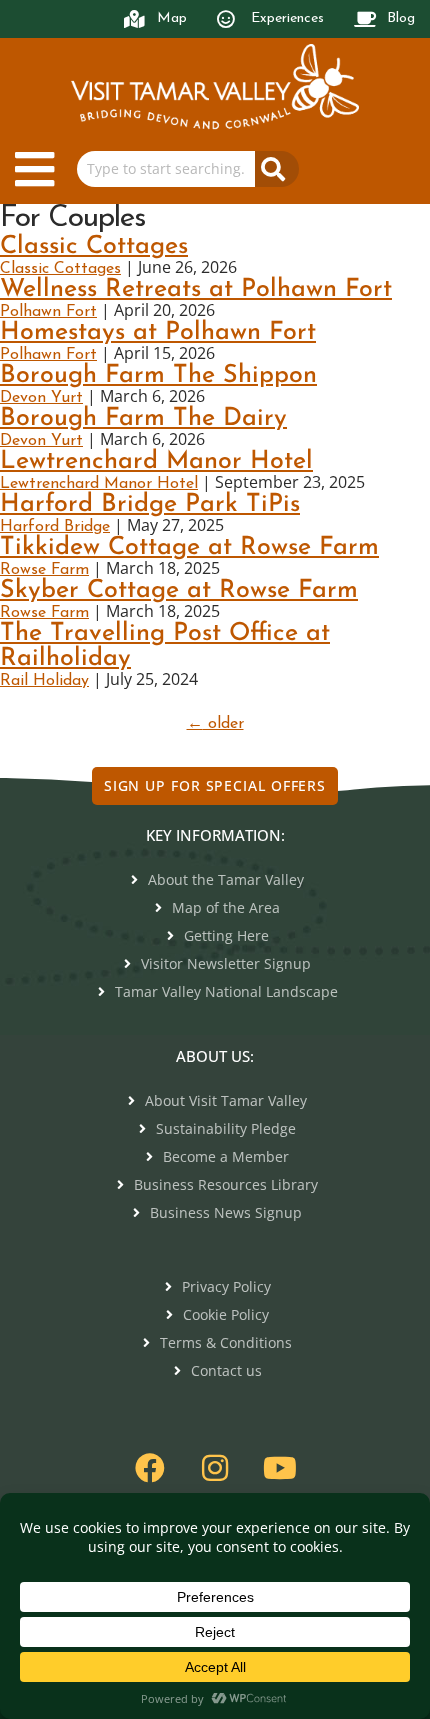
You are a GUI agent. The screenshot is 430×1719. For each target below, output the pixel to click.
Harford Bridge (55, 527)
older (215, 724)
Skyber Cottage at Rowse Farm (179, 590)
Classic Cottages (94, 246)
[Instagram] (215, 1468)
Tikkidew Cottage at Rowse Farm (189, 547)
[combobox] (166, 169)
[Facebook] (150, 1468)
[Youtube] (280, 1468)
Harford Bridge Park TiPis (150, 504)
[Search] (277, 169)
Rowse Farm (44, 570)
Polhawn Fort (48, 312)
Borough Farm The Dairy (143, 418)
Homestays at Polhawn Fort (158, 332)
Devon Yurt (41, 398)
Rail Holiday (44, 681)
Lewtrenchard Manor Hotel (156, 461)
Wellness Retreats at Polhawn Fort (196, 289)
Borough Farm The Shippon (158, 375)
